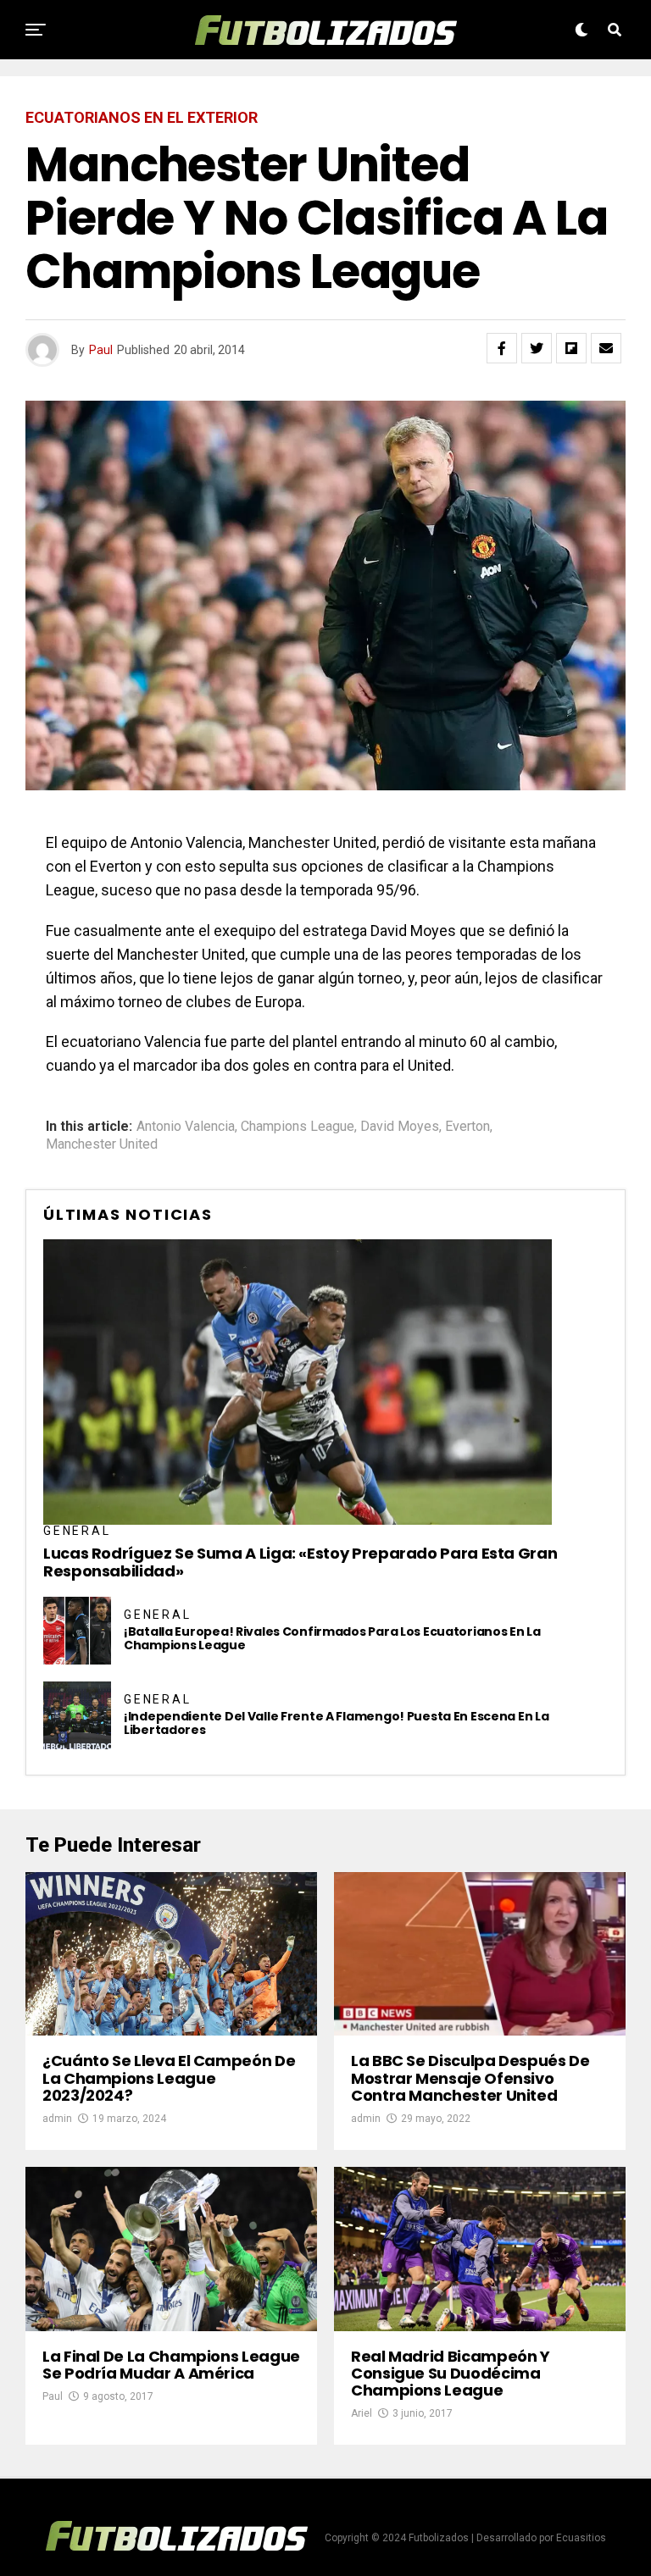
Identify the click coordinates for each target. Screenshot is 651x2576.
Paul (101, 350)
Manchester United (102, 1144)
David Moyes (400, 1127)
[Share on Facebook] (502, 348)
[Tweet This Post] (537, 348)
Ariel (362, 2413)
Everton (467, 1127)
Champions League (298, 1127)
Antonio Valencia (186, 1127)
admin (57, 2119)
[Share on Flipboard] (571, 348)
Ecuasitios (581, 2538)
